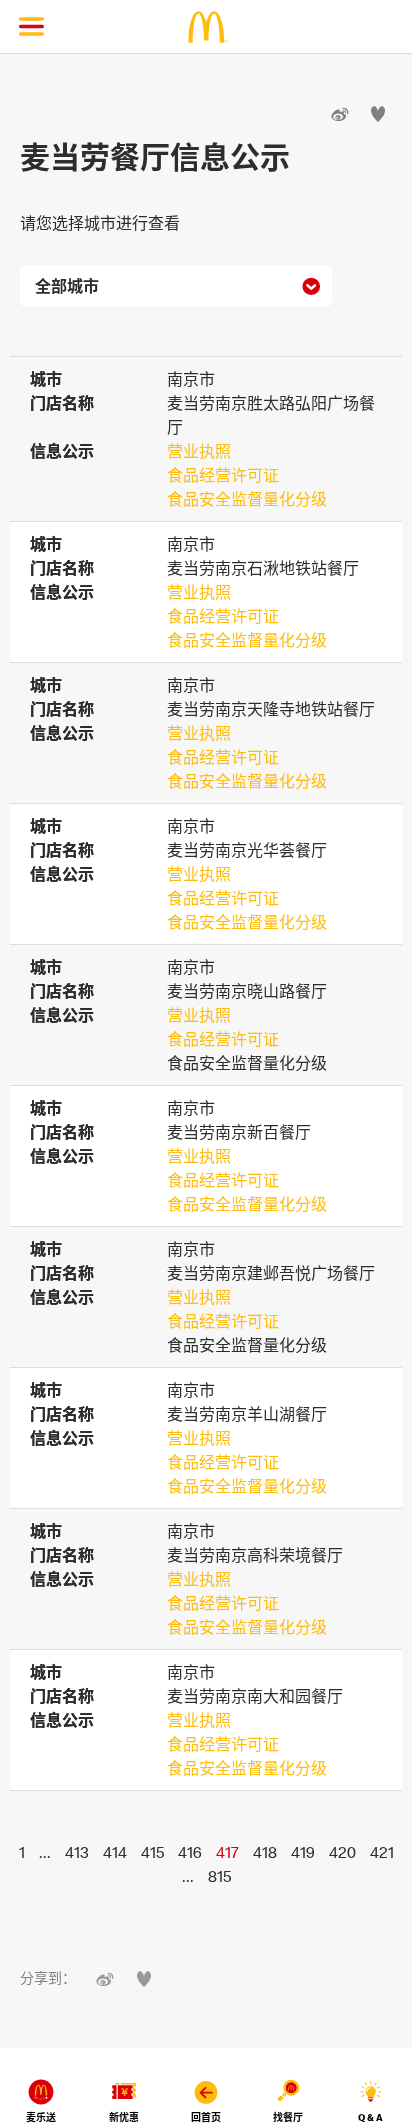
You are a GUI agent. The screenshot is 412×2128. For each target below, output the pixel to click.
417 (227, 1852)
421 (382, 1852)
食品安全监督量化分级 (247, 499)
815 (219, 1876)
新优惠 (124, 2117)
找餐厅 (288, 2117)
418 (265, 1852)
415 (152, 1852)
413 (77, 1852)
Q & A (370, 2117)
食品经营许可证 (223, 475)
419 (303, 1852)
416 (190, 1852)
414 (115, 1852)
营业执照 (199, 451)
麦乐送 (41, 2117)
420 (342, 1852)
